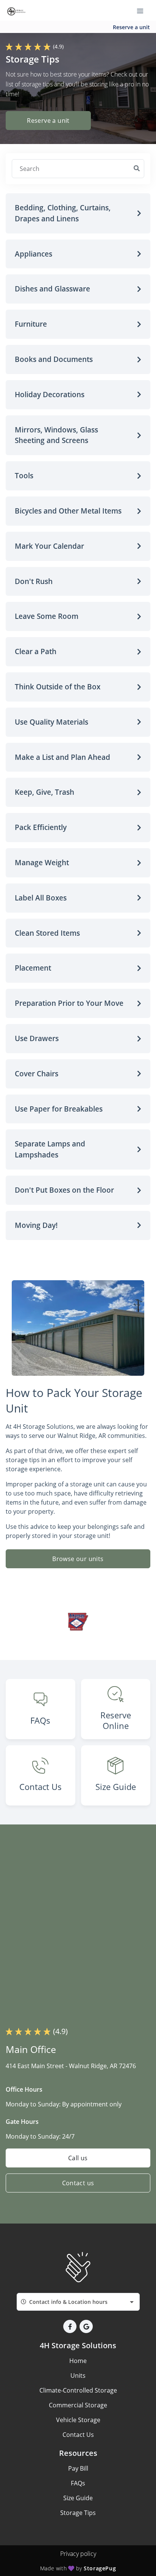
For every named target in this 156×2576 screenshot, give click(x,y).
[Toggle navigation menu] (143, 11)
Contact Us (78, 2435)
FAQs (78, 2483)
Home (78, 2361)
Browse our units (78, 1559)
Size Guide (78, 2498)
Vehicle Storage (78, 2420)
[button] (78, 213)
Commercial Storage (78, 2405)
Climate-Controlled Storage (78, 2390)
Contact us (78, 2183)
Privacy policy (78, 2554)
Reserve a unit (131, 27)
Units (78, 2376)
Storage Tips (78, 2513)
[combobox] (78, 2302)
